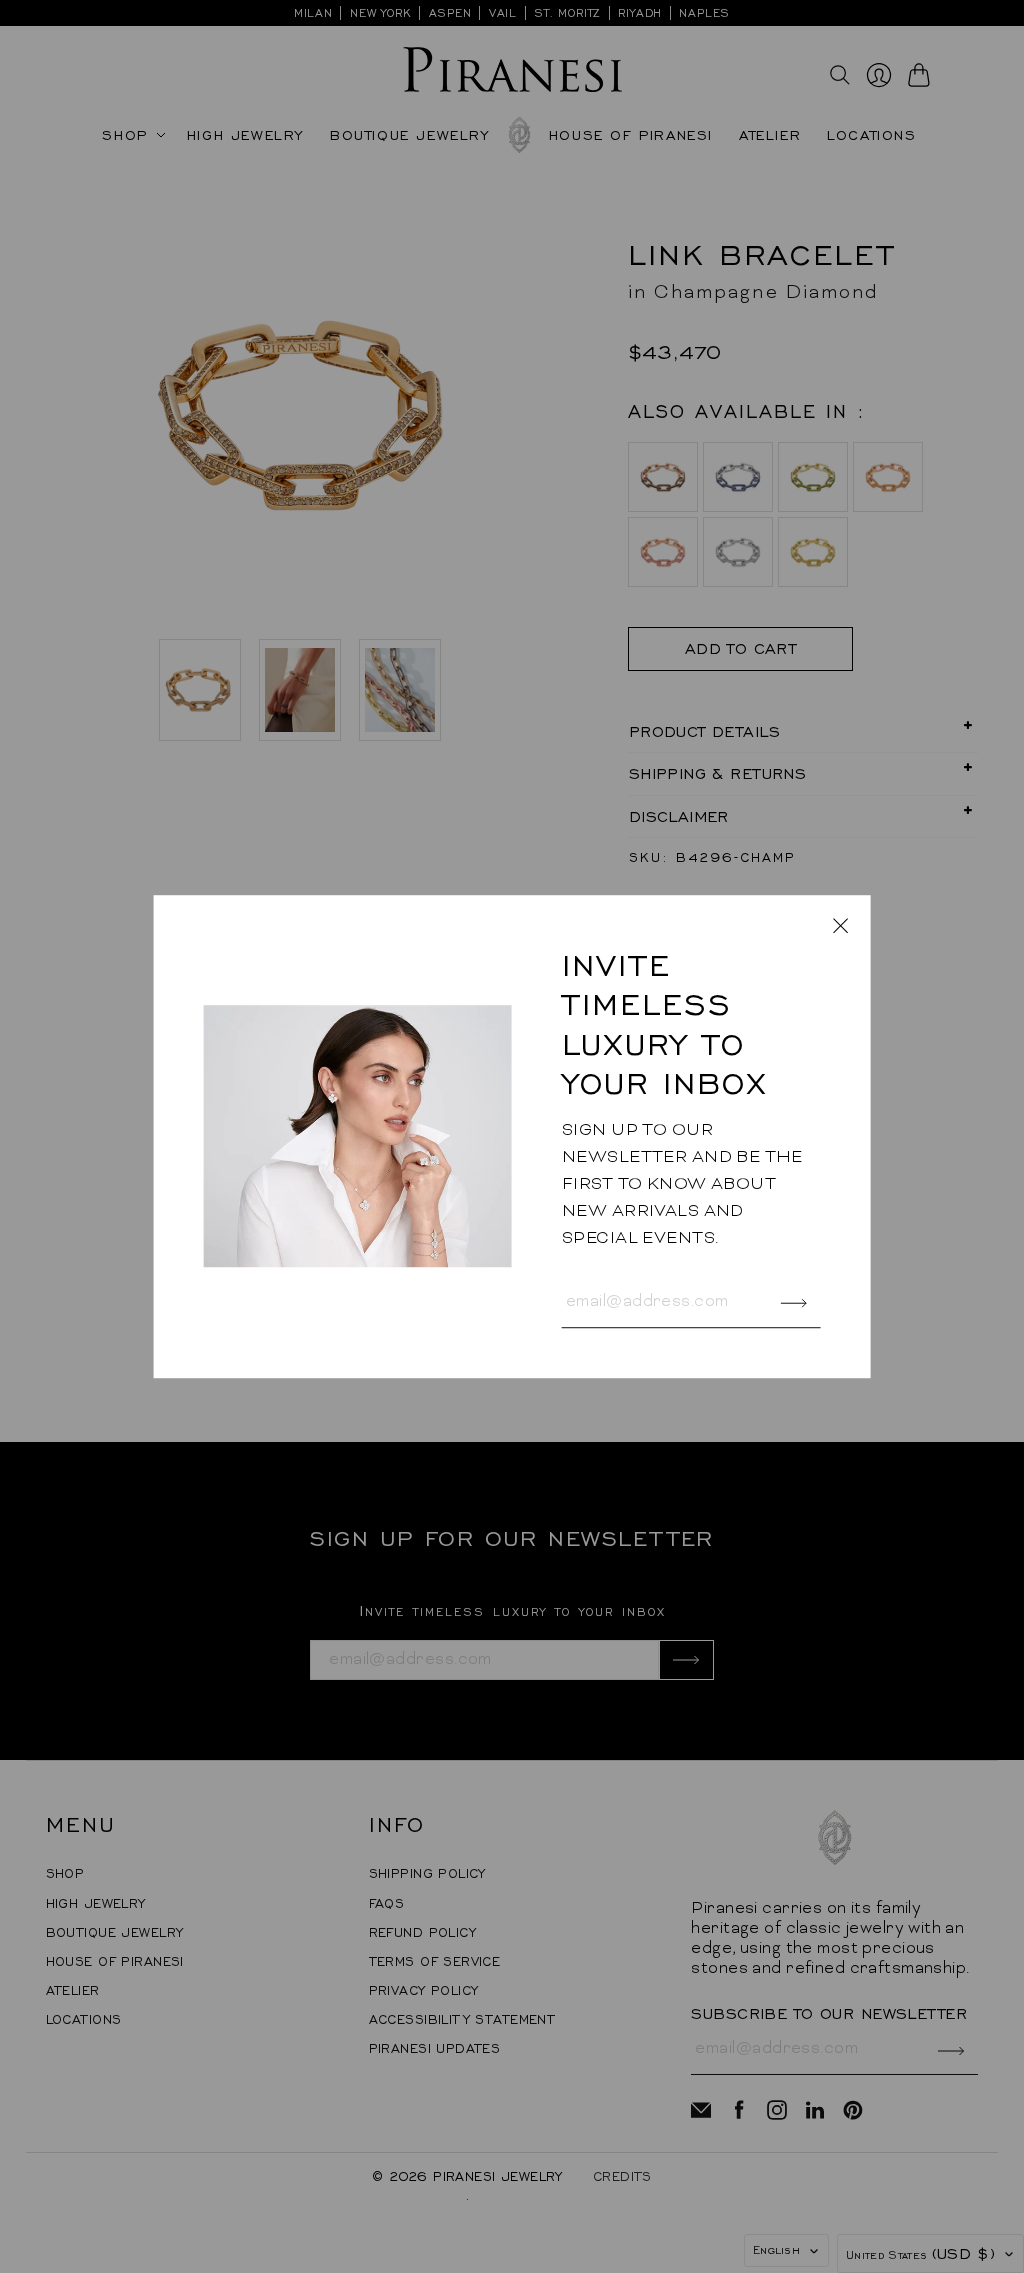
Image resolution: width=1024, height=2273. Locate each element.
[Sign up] (793, 1303)
